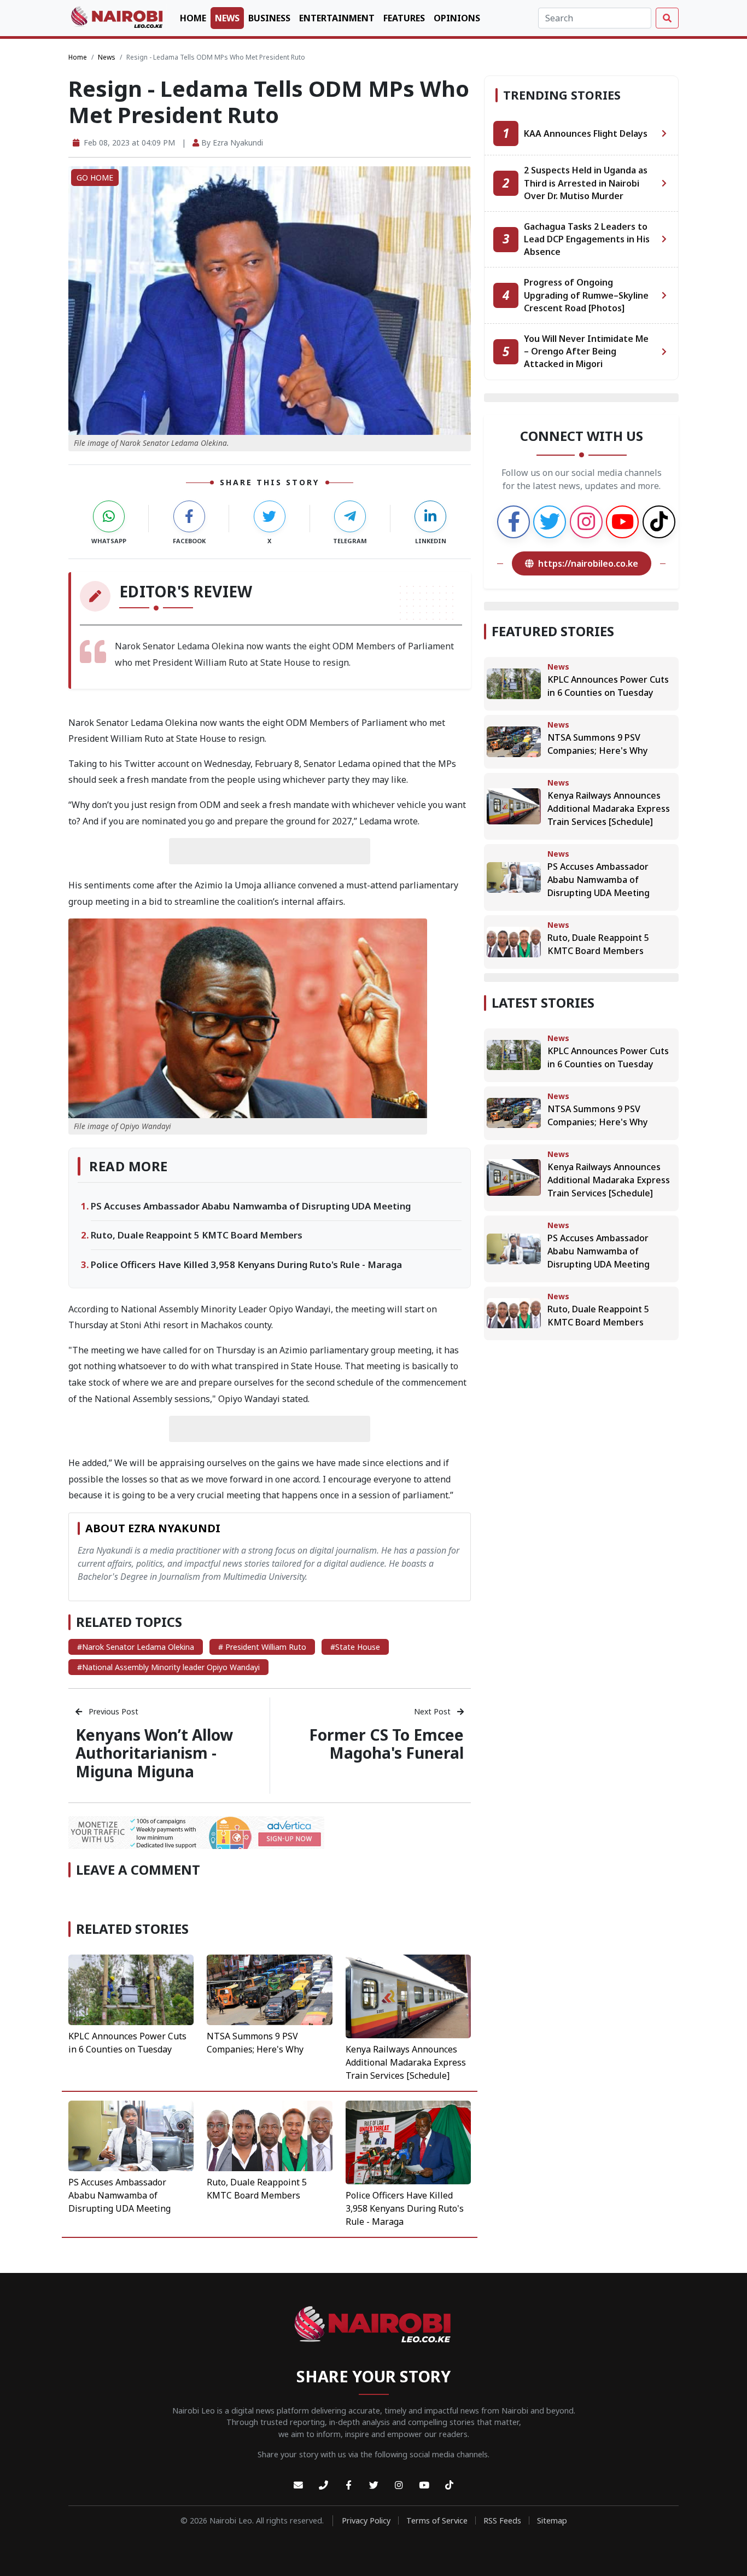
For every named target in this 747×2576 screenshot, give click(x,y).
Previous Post (112, 1711)
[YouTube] (424, 2485)
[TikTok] (449, 2485)
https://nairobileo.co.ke (588, 563)
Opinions (457, 18)
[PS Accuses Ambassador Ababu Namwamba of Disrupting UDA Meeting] (131, 2135)
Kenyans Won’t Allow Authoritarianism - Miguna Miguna (154, 1753)
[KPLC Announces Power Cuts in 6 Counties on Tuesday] (131, 1989)
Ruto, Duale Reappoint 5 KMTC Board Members (197, 1235)
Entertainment (337, 18)
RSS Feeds (502, 2520)
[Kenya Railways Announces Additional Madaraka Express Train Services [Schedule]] (408, 1996)
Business (269, 18)
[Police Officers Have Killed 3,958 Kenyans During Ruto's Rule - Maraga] (408, 2142)
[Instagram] (399, 2485)
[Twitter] (373, 2485)
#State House (355, 1647)
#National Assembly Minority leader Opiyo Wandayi (168, 1667)
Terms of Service (437, 2520)
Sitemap (552, 2520)
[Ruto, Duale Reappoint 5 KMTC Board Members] (269, 2135)
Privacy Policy (366, 2520)
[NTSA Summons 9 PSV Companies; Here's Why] (269, 1989)
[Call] (323, 2485)
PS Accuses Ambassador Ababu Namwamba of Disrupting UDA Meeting (251, 1206)
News (227, 18)
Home (193, 18)
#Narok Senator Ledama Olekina (136, 1647)
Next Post (433, 1711)
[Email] (298, 2485)
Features (404, 18)
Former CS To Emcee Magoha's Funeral (386, 1744)
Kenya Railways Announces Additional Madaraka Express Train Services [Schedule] (406, 2062)
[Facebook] (348, 2485)
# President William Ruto (262, 1647)
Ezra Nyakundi (238, 143)
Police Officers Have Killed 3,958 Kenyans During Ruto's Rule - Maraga (246, 1264)
